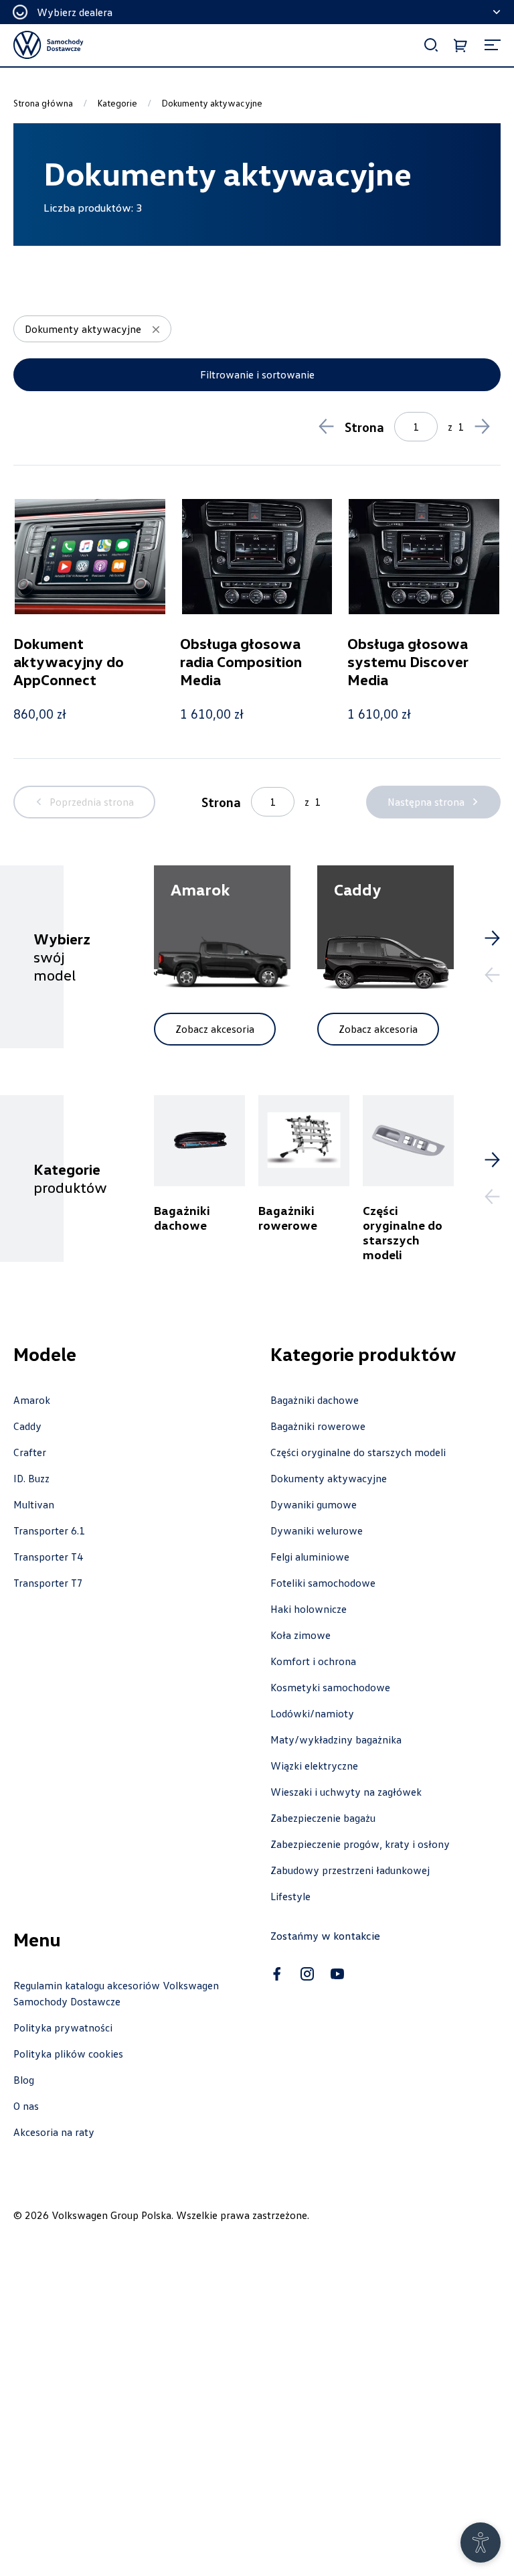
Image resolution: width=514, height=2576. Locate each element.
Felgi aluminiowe (310, 1557)
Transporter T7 (48, 1583)
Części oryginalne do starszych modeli (358, 1452)
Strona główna (43, 103)
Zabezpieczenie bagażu (323, 1818)
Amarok (32, 1400)
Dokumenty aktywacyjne (329, 1478)
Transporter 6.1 (49, 1530)
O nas (26, 2106)
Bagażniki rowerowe (318, 1426)
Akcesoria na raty (54, 2132)
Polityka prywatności (63, 2027)
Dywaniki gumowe (314, 1504)
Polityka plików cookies (68, 2054)
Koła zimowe (301, 1635)
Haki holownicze (309, 1609)
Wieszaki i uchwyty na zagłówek (346, 1792)
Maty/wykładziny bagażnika (336, 1739)
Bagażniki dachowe (315, 1400)
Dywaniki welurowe (317, 1530)
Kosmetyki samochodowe (330, 1687)
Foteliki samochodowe (323, 1583)
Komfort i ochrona (313, 1661)
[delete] (156, 330)
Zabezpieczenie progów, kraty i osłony (360, 1844)
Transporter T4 (48, 1557)
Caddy (27, 1426)
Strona (364, 427)
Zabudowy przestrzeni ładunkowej (350, 1870)
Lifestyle (290, 1896)
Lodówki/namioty (312, 1713)
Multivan (34, 1504)
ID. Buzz (31, 1478)
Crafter (30, 1452)
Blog (24, 2080)
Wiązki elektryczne (314, 1766)
